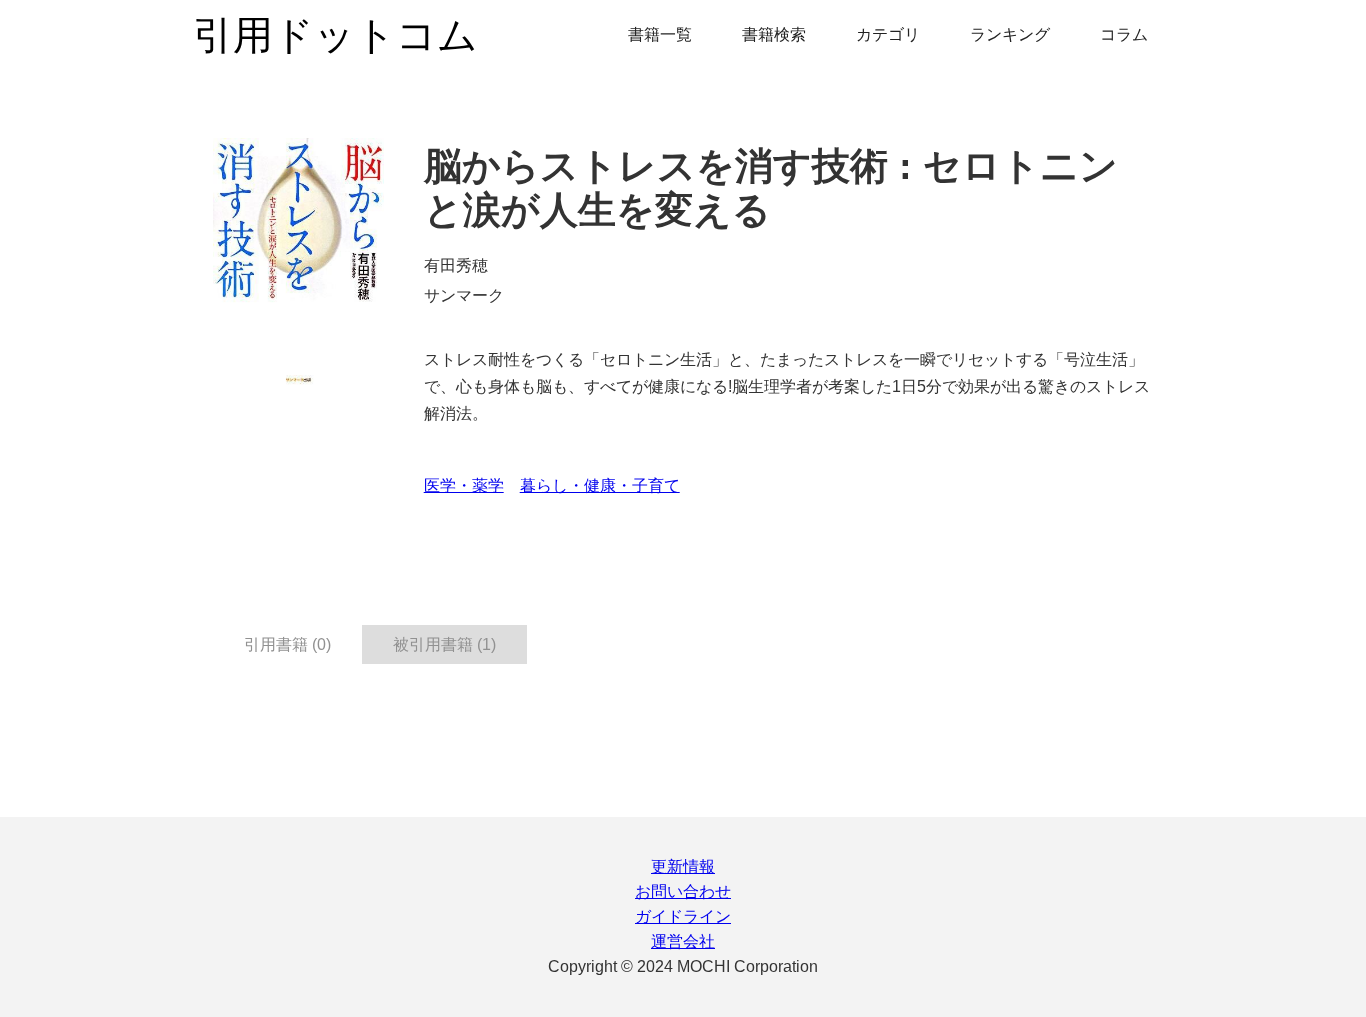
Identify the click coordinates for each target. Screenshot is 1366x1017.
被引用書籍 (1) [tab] (444, 644)
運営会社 (683, 941)
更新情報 (683, 866)
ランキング (1010, 34)
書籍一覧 (660, 34)
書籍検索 (774, 34)
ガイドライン (683, 916)
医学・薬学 (464, 485)
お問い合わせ (683, 891)
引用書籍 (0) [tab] (287, 644)
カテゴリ (888, 34)
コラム (1124, 34)
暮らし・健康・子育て (600, 485)
